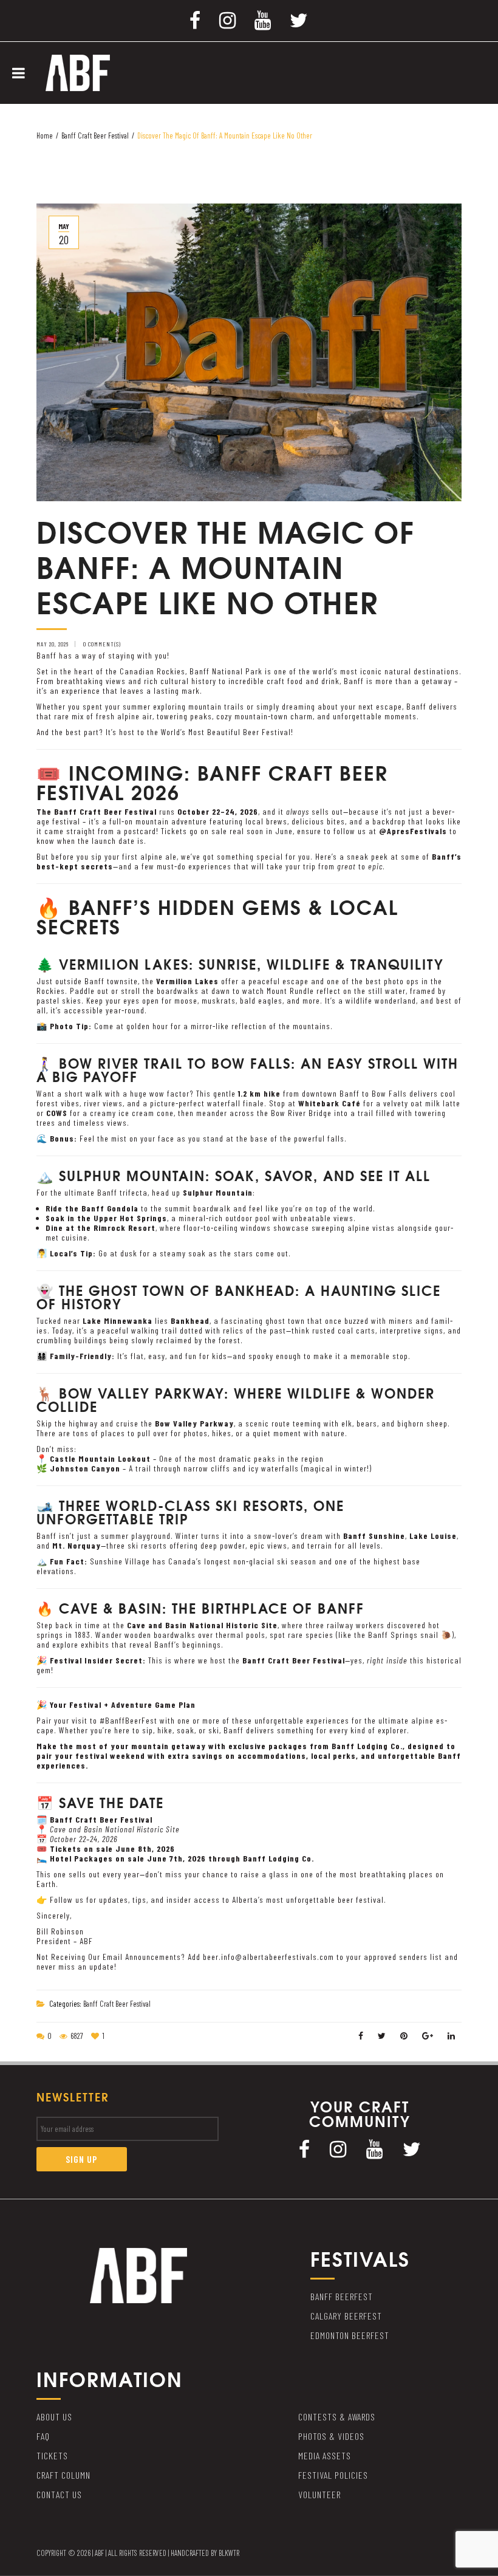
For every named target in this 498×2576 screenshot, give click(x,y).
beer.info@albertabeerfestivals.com (268, 1957)
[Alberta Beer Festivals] (78, 72)
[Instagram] (228, 19)
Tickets (52, 2455)
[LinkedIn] (452, 2036)
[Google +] (428, 2036)
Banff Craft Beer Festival (95, 135)
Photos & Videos (331, 2436)
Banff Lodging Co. (278, 1858)
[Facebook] (195, 19)
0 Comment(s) (102, 644)
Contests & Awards (337, 2417)
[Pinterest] (404, 2036)
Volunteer (319, 2494)
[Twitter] (299, 19)
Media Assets (325, 2455)
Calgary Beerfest (346, 2316)
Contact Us (59, 2494)
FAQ (43, 2436)
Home (45, 135)
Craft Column (63, 2475)
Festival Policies (333, 2475)
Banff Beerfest (342, 2296)
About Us (54, 2417)
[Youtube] (263, 19)
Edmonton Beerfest (350, 2335)
